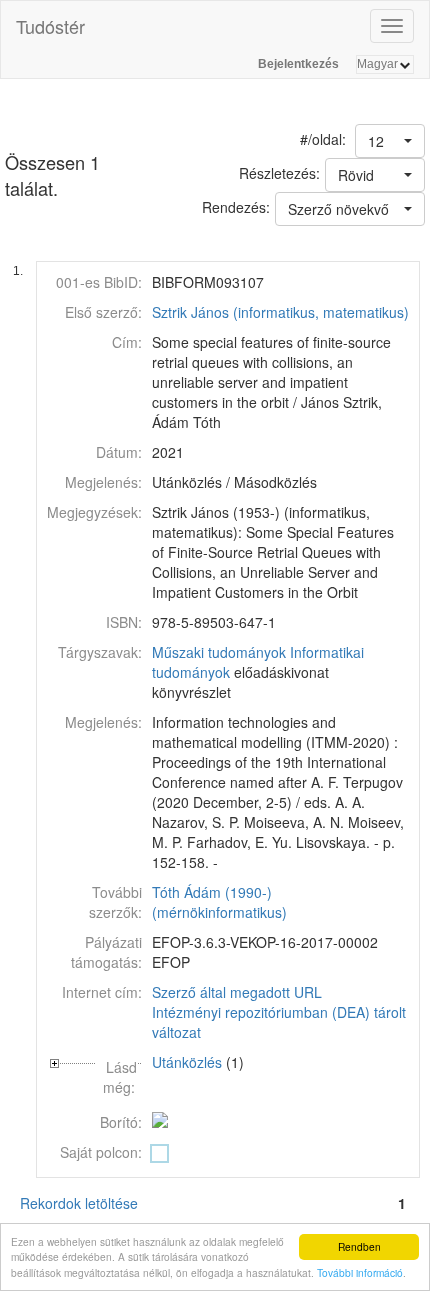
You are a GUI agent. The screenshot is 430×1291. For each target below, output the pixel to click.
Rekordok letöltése (79, 1203)
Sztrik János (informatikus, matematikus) (280, 312)
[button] (390, 141)
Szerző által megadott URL (237, 992)
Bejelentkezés (298, 64)
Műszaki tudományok (219, 652)
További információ (360, 1272)
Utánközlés (187, 1062)
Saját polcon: (101, 1152)
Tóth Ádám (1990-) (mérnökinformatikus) (219, 902)
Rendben (359, 1246)
